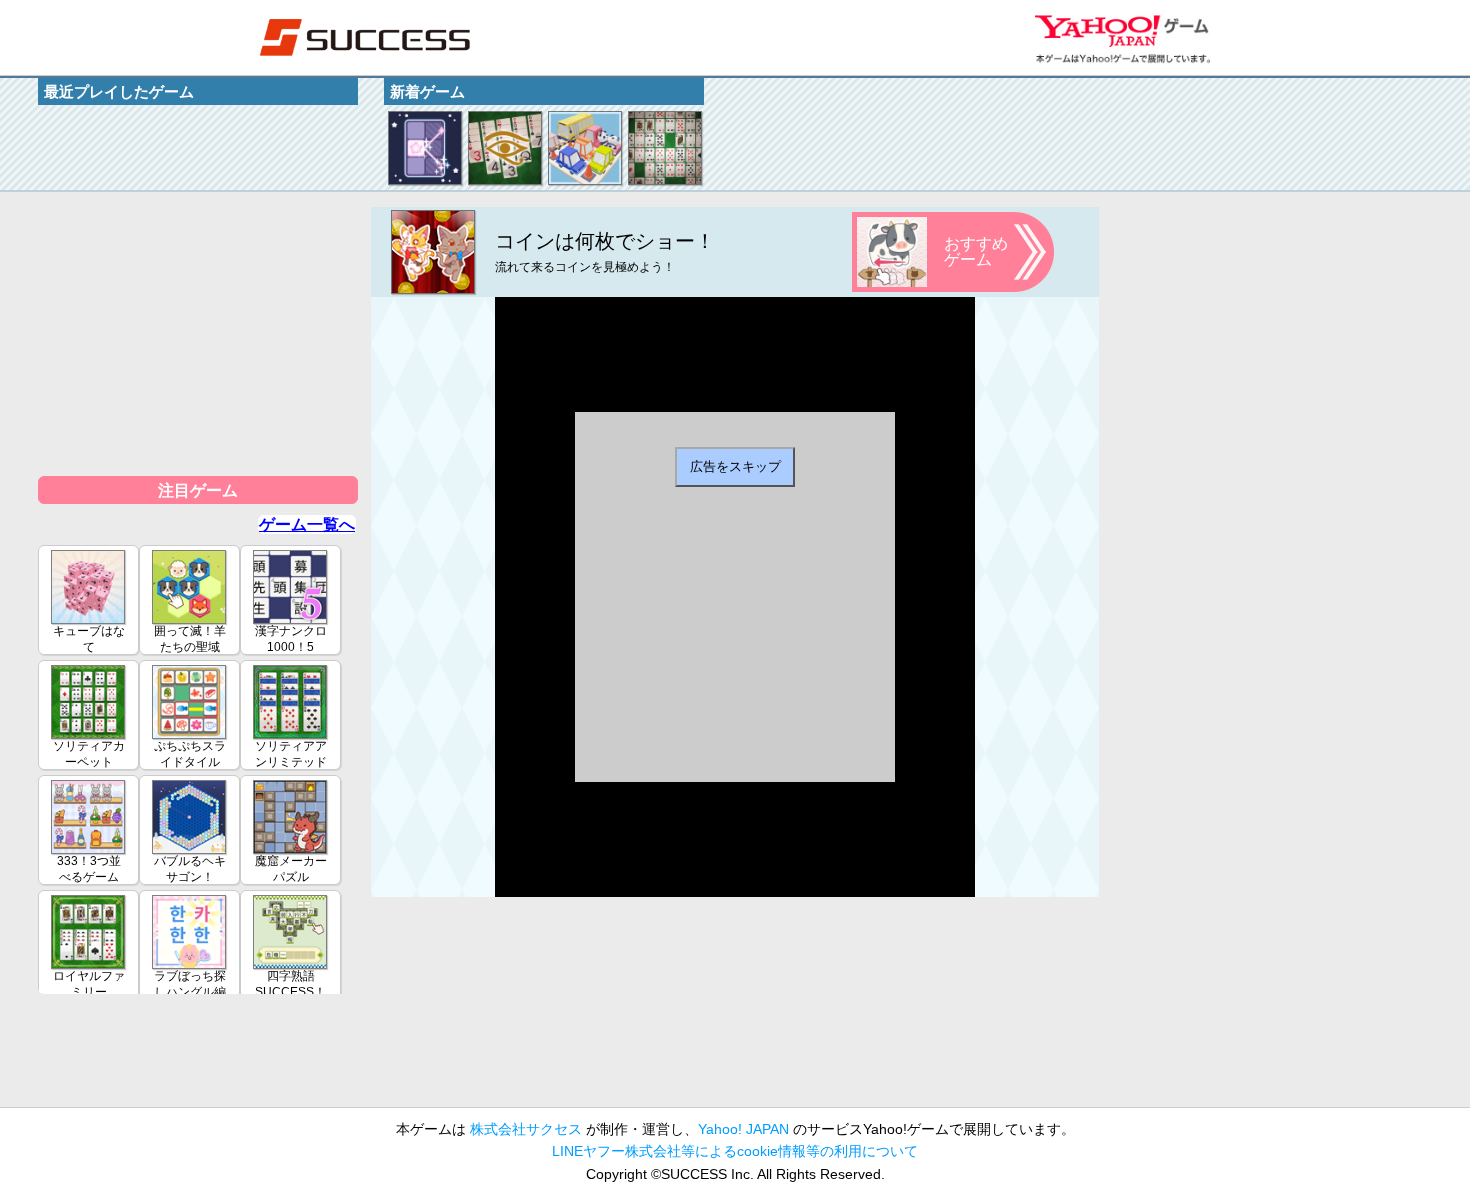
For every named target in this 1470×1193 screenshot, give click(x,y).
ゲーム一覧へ (307, 524)
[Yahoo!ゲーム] (1122, 37)
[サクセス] (365, 37)
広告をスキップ (735, 466)
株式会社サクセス (526, 1129)
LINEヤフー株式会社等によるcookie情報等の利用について (735, 1151)
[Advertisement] (198, 332)
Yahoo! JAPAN (743, 1129)
